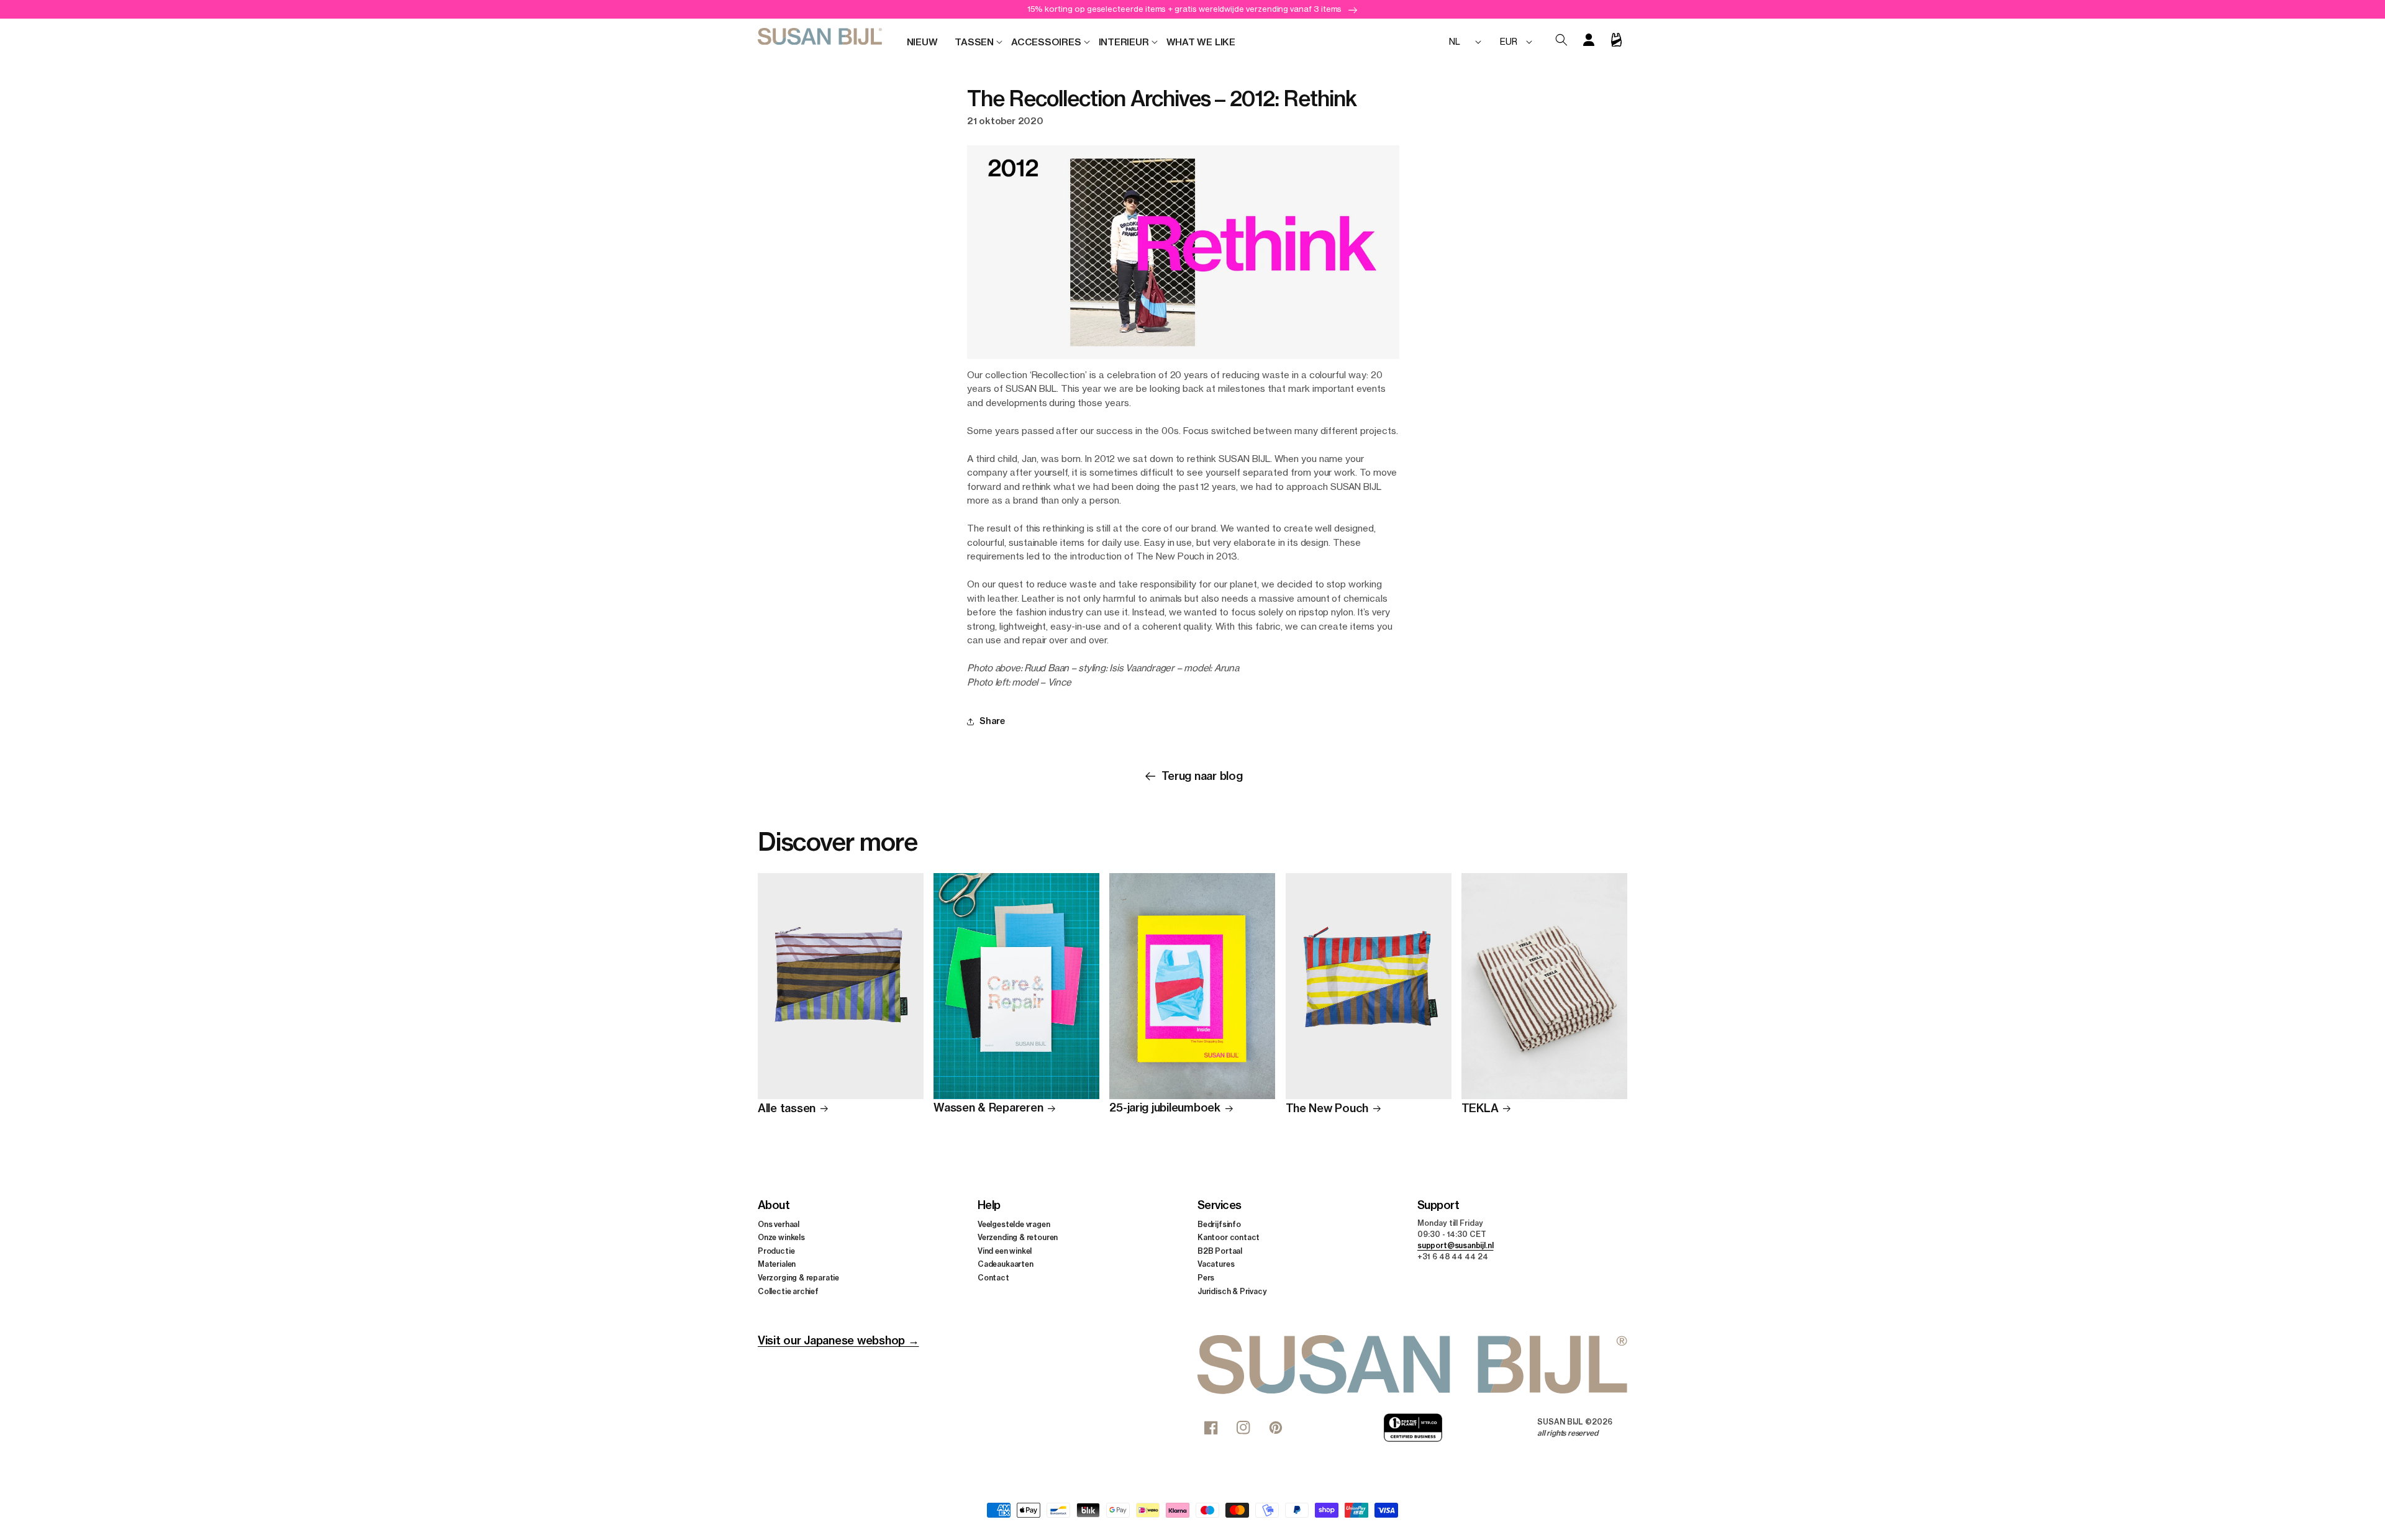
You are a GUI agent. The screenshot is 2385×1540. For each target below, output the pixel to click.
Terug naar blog (1202, 776)
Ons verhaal (779, 1224)
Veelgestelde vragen (1014, 1224)
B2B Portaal (1220, 1251)
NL (1455, 41)
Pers (1206, 1278)
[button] (974, 42)
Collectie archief (788, 1291)
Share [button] (992, 721)
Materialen (777, 1264)
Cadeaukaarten (1006, 1264)
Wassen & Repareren (988, 1108)
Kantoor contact (1229, 1237)
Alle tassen (787, 1109)
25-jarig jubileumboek (1165, 1108)
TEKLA (1480, 1109)
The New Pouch (1327, 1109)
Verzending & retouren (1018, 1237)
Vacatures (1216, 1264)
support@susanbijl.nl (1455, 1245)
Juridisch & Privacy (1232, 1291)
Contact (993, 1278)
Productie (776, 1251)
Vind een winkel (1005, 1251)
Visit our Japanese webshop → (838, 1340)
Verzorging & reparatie (798, 1278)
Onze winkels (781, 1237)
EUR (1508, 41)
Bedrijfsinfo (1219, 1224)
